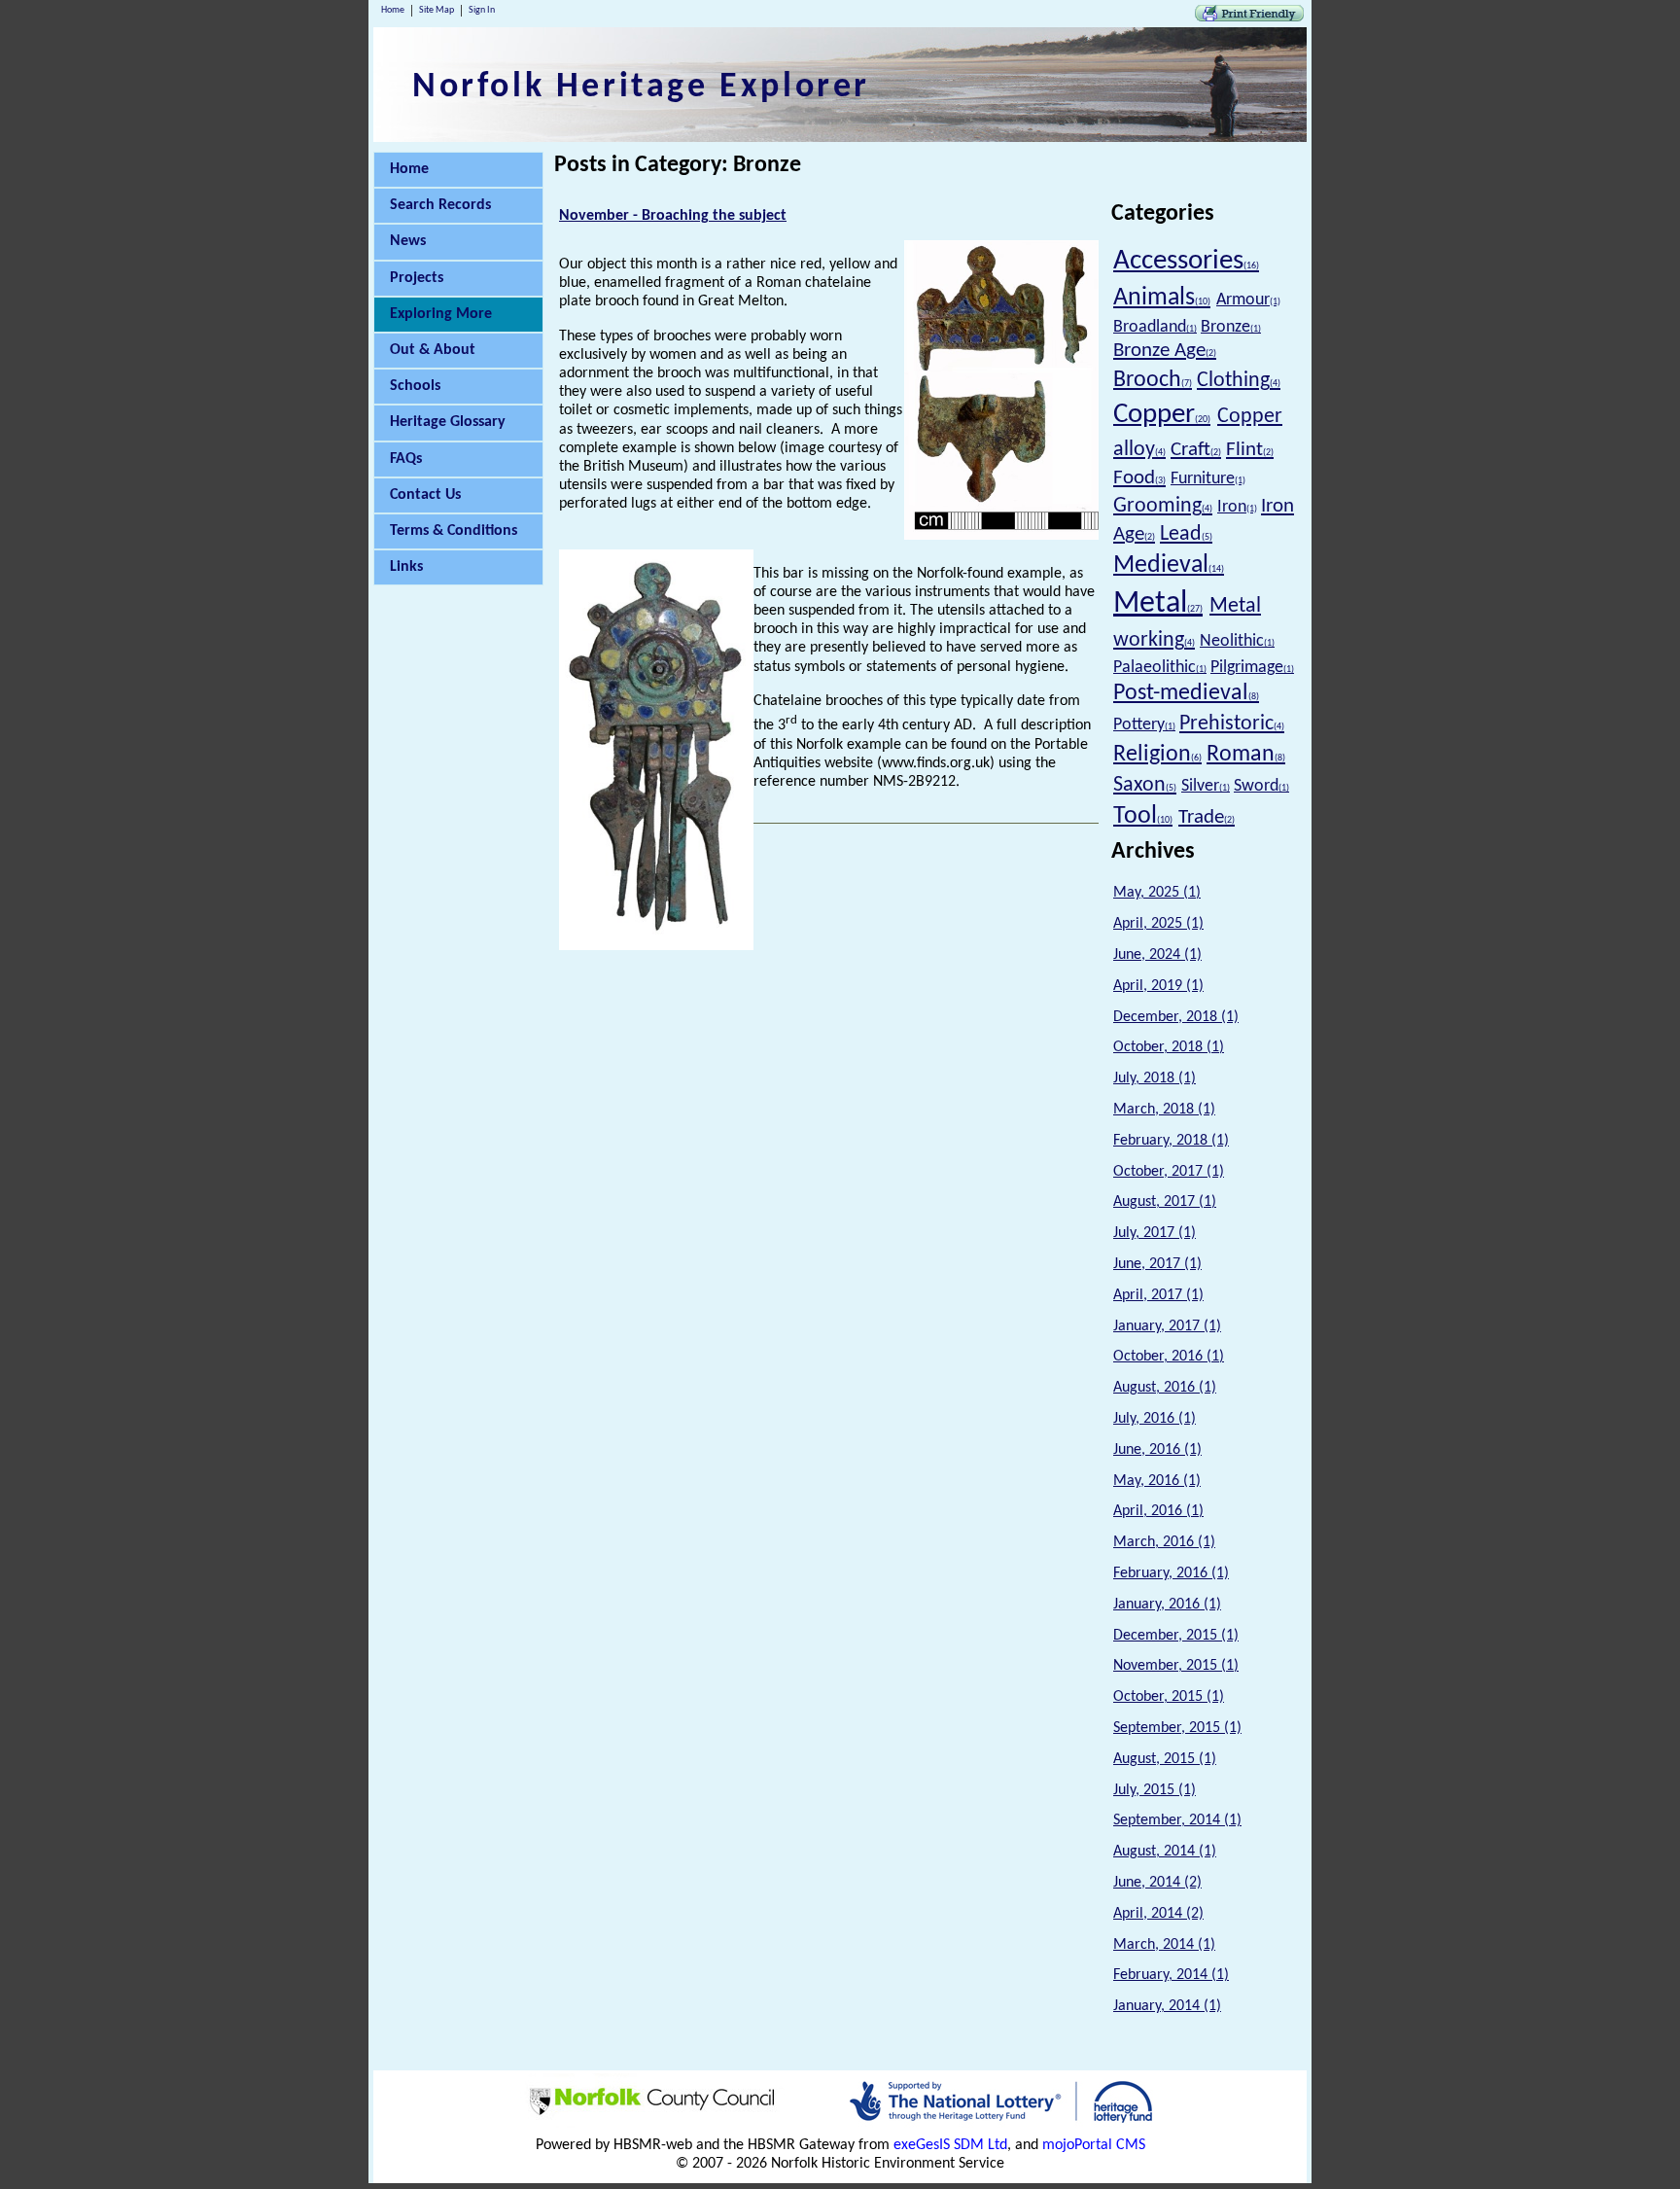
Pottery (1144, 725)
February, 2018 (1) (1171, 1141)
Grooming (1163, 506)
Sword (1261, 786)
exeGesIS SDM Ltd (950, 2145)
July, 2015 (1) (1155, 1790)
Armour (1248, 300)
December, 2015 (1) (1176, 1636)
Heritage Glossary (448, 422)
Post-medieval (1186, 693)
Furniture (1208, 479)
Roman (1246, 755)
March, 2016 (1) (1164, 1542)
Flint (1250, 450)
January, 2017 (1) (1167, 1326)
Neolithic (1237, 641)
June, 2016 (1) (1157, 1450)
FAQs (406, 459)
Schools (415, 386)
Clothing (1239, 381)
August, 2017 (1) (1165, 1202)
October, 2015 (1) (1169, 1697)
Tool (1143, 816)
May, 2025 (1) (1157, 893)
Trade (1207, 817)
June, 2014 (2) (1157, 1883)
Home (393, 10)
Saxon (1145, 785)
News (408, 241)
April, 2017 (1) (1158, 1295)
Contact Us (425, 495)
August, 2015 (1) (1165, 1759)
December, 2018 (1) (1176, 1017)
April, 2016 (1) (1158, 1511)
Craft (1196, 450)
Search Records (440, 205)
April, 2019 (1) (1158, 986)
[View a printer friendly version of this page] (1249, 18)
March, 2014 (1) (1164, 1945)
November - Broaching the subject (673, 216)
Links (406, 567)
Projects (417, 278)
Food (1139, 478)
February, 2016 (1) (1171, 1573)
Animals (1162, 298)
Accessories (1186, 261)
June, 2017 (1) (1157, 1264)
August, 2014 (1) (1165, 1852)
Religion (1157, 755)
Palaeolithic (1160, 668)
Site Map (437, 10)
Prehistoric (1232, 724)
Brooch (1153, 380)
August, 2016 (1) (1165, 1388)
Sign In (482, 10)
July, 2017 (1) (1155, 1233)
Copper (1162, 415)
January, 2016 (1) (1167, 1605)
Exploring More (441, 314)
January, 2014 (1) (1167, 2006)
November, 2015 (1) (1176, 1666)
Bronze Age (1165, 351)
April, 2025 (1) (1158, 924)
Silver (1206, 786)
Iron (1237, 507)
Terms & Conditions (454, 531)
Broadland (1155, 327)
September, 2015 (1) (1177, 1728)
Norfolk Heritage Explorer (641, 88)
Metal (1158, 604)
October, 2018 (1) (1169, 1047)
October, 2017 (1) (1169, 1172)
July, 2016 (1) (1155, 1419)
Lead (1186, 534)
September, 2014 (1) (1177, 1820)
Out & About (433, 350)
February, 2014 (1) (1171, 1975)
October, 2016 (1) (1169, 1357)
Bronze (1231, 327)
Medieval (1169, 565)
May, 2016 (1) (1157, 1481)
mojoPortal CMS (1094, 2145)
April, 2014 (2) (1158, 1914)
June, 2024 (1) (1157, 955)
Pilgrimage (1252, 668)
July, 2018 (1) (1155, 1078)
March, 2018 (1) (1164, 1110)
